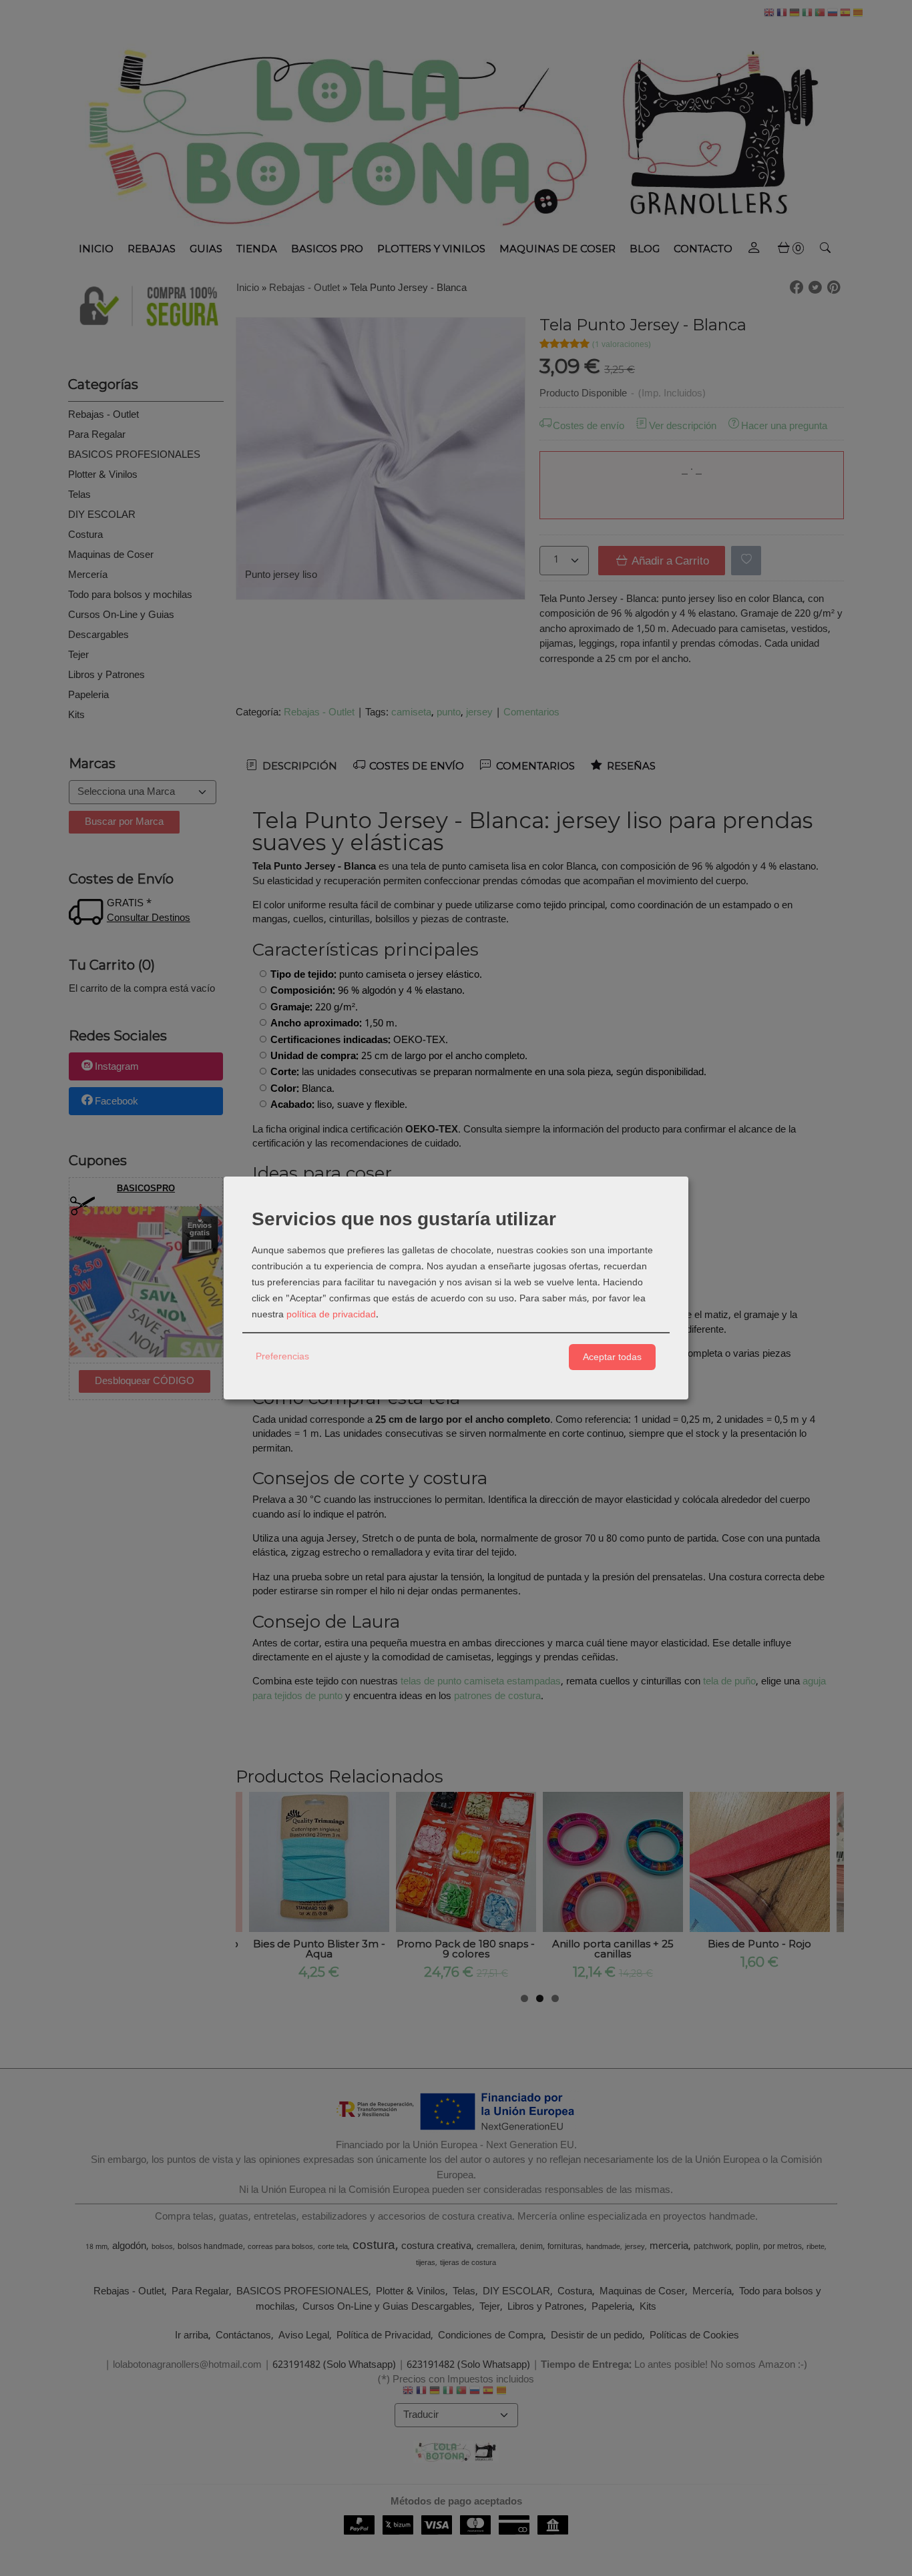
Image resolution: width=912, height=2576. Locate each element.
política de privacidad (331, 1315)
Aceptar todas (612, 1357)
